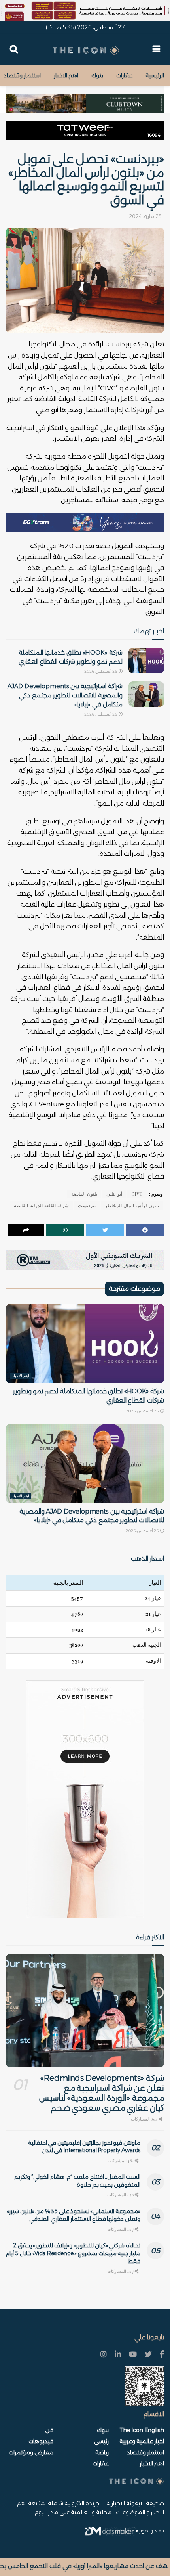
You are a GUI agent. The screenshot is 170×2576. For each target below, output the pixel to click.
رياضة (102, 2452)
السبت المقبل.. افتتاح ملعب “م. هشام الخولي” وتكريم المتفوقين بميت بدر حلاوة (77, 2181)
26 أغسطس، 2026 (101, 671)
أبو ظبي (114, 1194)
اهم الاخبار (66, 75)
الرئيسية (155, 75)
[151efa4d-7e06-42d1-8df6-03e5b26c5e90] (85, 130)
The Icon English (142, 2430)
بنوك (97, 75)
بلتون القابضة (84, 1194)
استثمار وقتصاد (22, 75)
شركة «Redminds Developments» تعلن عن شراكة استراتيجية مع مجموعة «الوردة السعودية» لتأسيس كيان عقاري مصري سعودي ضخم (102, 2093)
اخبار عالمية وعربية (142, 2441)
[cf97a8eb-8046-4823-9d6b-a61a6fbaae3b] (85, 99)
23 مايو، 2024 (145, 216)
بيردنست (87, 1206)
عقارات (124, 75)
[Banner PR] (85, 1260)
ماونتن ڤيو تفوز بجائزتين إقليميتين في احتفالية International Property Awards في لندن (84, 2147)
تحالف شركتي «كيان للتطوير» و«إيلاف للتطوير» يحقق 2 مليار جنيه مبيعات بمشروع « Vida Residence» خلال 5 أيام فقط (73, 2253)
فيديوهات (41, 2441)
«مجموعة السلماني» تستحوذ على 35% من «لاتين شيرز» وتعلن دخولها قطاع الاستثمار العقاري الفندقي (74, 2215)
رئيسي (101, 2441)
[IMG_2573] (85, 10)
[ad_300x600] (85, 1799)
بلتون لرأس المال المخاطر (132, 1206)
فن (49, 2430)
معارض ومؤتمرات (31, 2452)
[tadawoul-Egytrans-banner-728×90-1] (85, 522)
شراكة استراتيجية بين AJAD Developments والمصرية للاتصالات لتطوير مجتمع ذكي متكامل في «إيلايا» (65, 695)
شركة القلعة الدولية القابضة (41, 1206)
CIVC (137, 1194)
